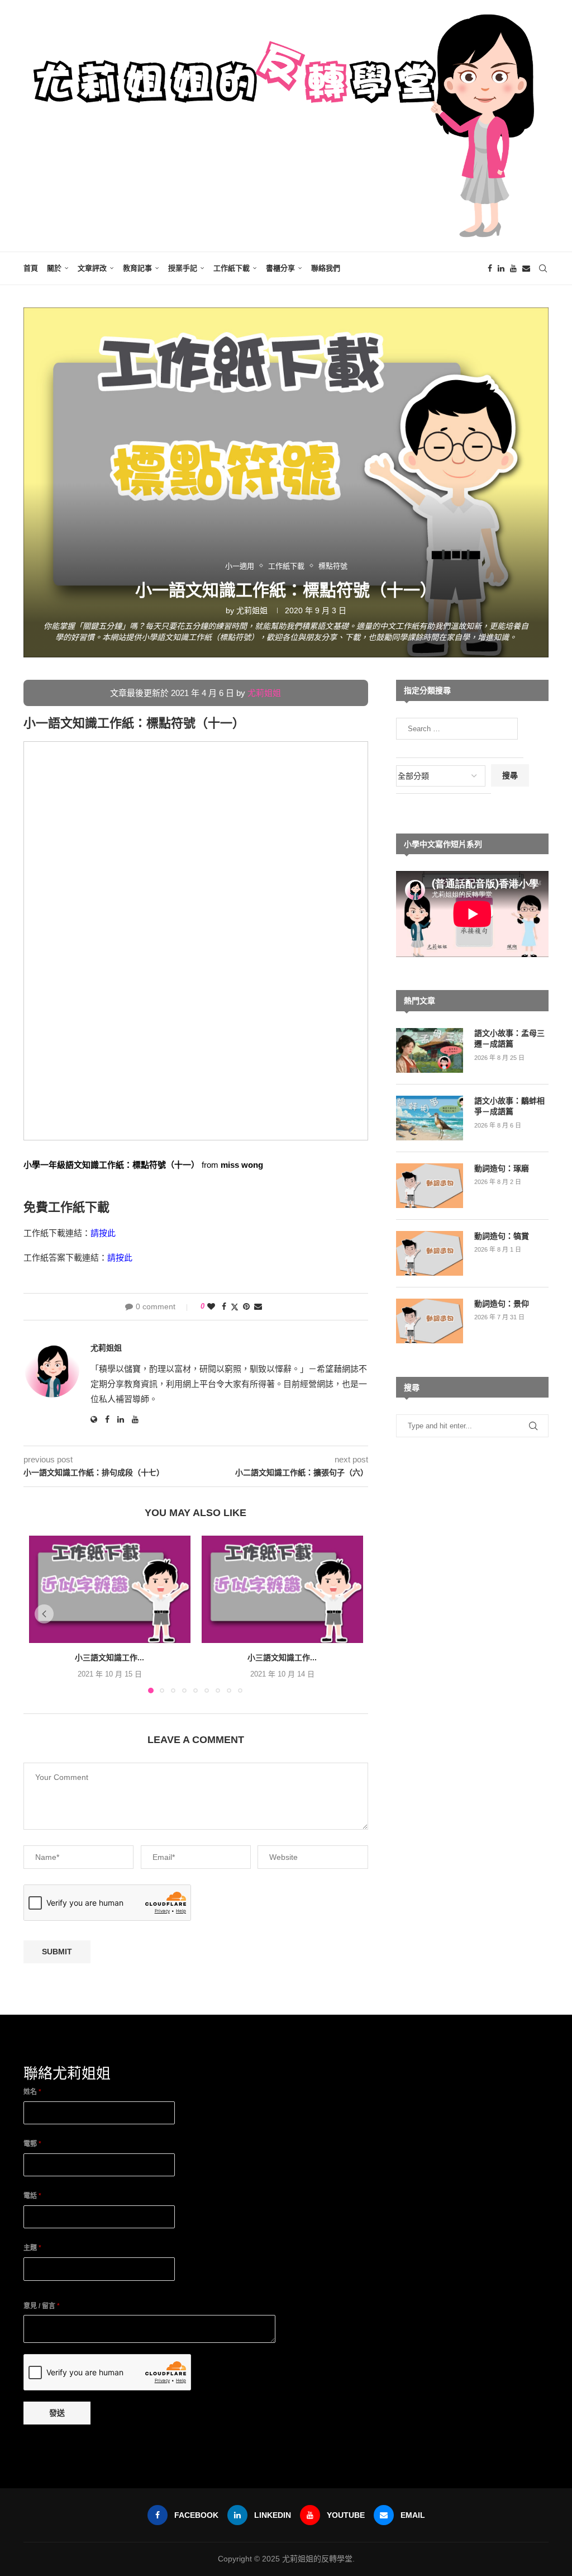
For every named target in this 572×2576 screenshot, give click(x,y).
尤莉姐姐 (252, 610)
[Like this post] (211, 1306)
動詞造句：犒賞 (502, 1236)
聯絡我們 (326, 268)
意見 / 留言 (42, 2306)
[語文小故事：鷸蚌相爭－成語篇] (430, 1118)
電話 (32, 2196)
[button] (44, 1614)
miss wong (242, 1165)
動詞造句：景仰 (502, 1304)
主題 (32, 2248)
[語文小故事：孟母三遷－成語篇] (430, 1050)
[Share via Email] (258, 1306)
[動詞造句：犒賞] (430, 1253)
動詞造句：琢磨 (502, 1168)
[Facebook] (490, 268)
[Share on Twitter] (235, 1307)
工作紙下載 (232, 268)
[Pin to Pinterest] (246, 1306)
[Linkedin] (501, 268)
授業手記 (183, 268)
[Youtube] (513, 268)
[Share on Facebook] (224, 1306)
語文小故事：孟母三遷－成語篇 (509, 1039)
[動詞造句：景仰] (430, 1321)
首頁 (31, 268)
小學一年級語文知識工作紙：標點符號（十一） (111, 1165)
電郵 (32, 2144)
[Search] (543, 268)
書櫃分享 (280, 268)
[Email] (526, 268)
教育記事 (137, 268)
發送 (57, 2413)
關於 (54, 268)
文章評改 (92, 268)
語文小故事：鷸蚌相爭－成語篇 (509, 1106)
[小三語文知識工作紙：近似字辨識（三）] (110, 1589)
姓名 (32, 2092)
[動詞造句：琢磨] (430, 1186)
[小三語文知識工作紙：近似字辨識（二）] (282, 1589)
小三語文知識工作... (109, 1658)
